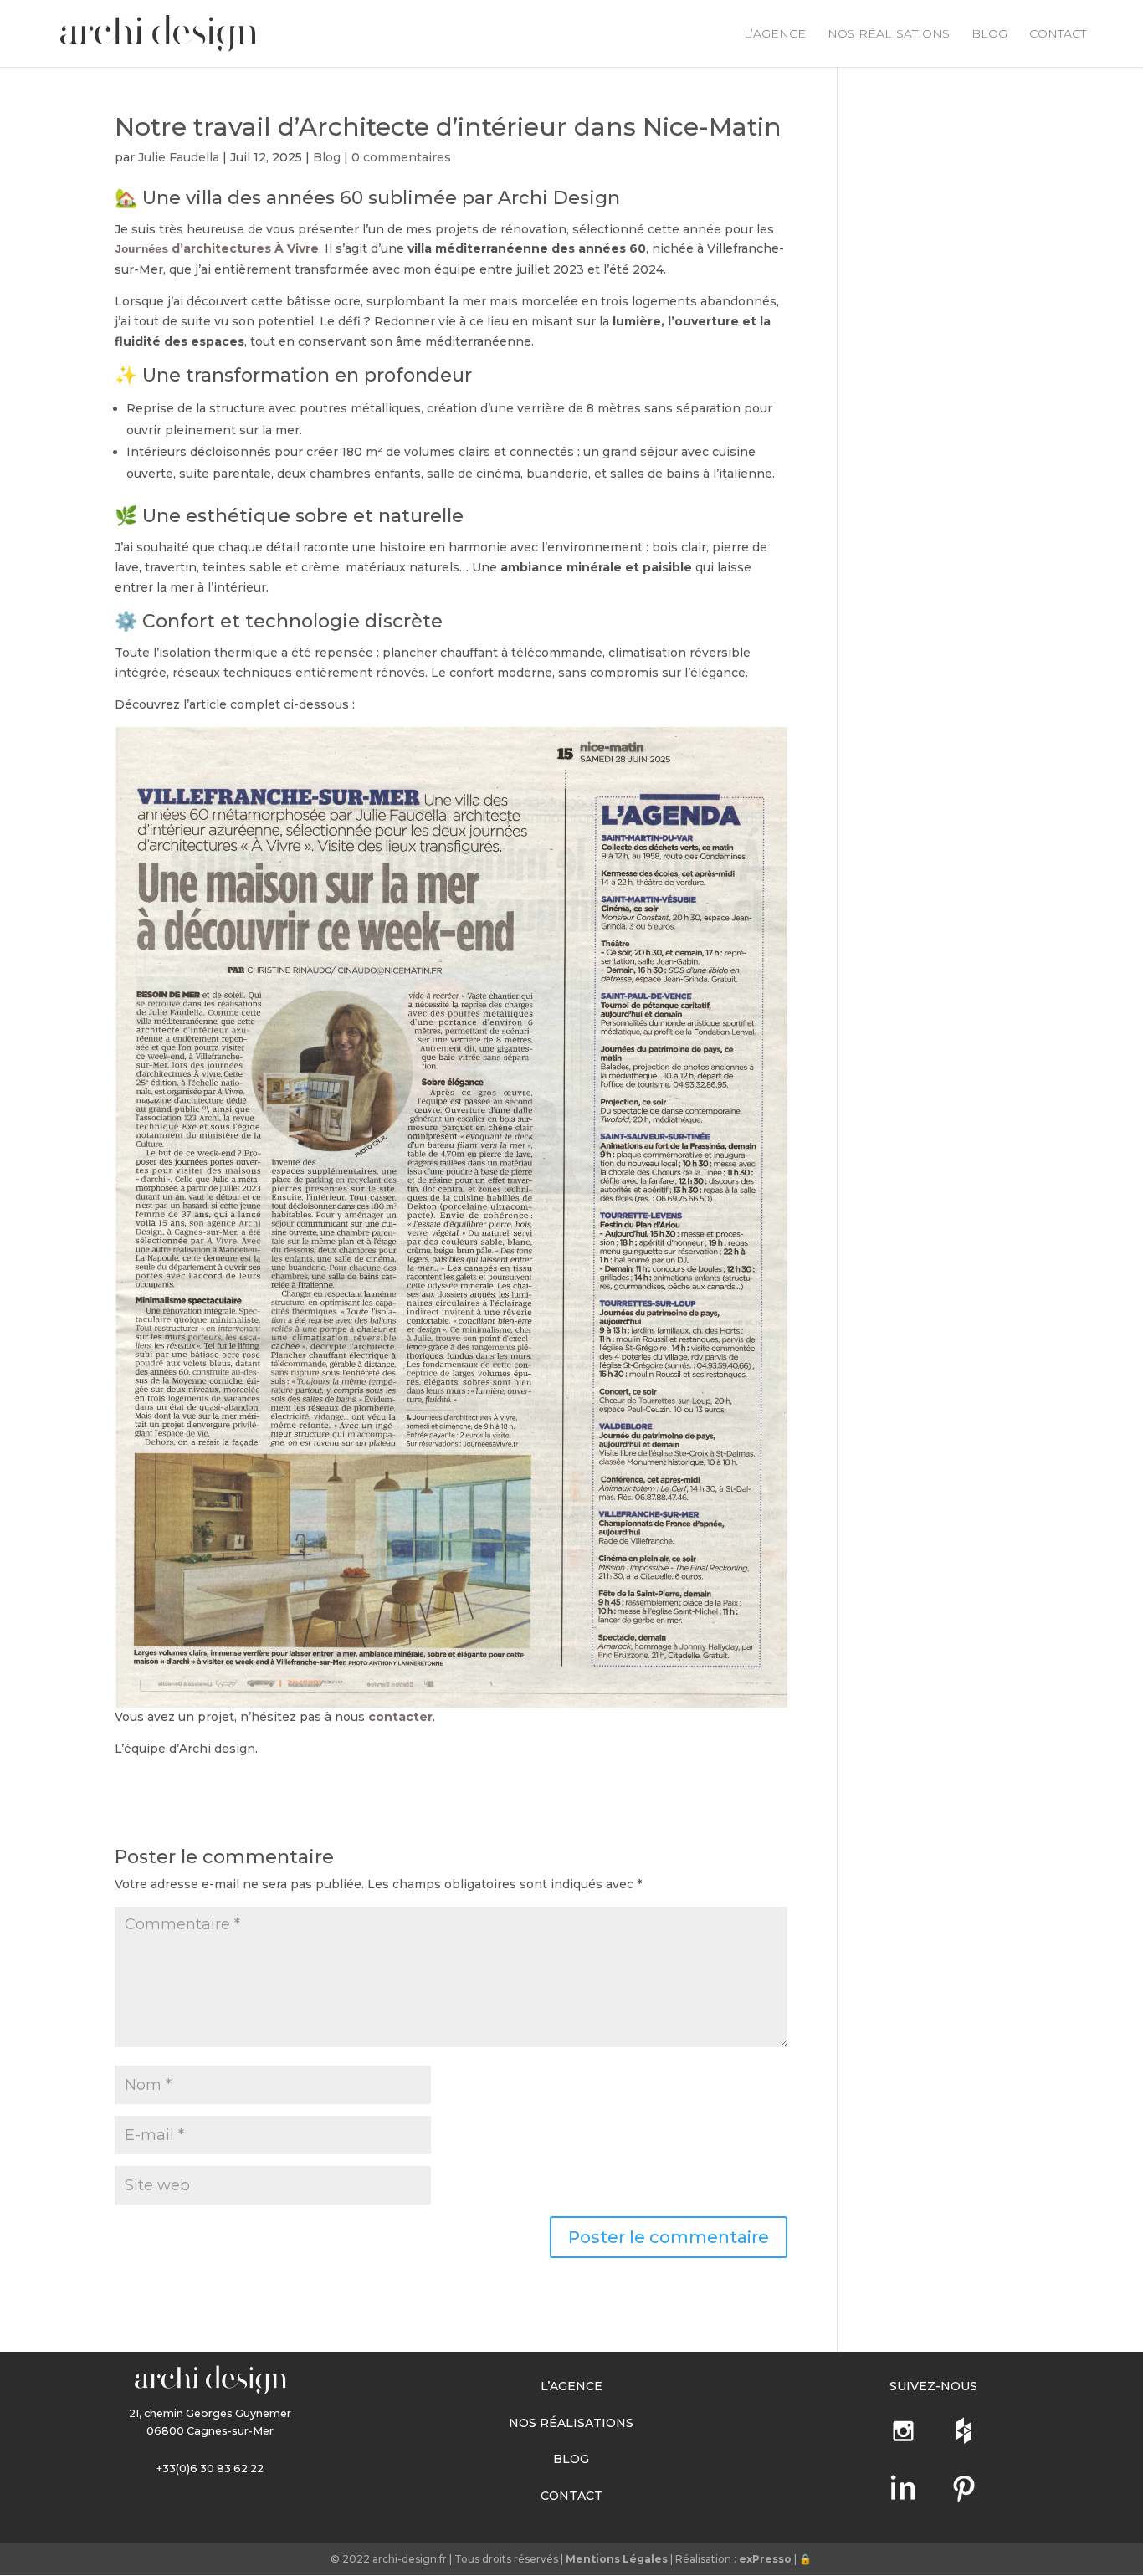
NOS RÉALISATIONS (889, 34)
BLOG (989, 34)
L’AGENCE (775, 34)
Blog (327, 157)
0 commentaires (401, 157)
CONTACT (1058, 34)
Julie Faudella (179, 157)
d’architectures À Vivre (217, 248)
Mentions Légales (617, 2559)
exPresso (765, 2559)
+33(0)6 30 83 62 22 (210, 2468)
